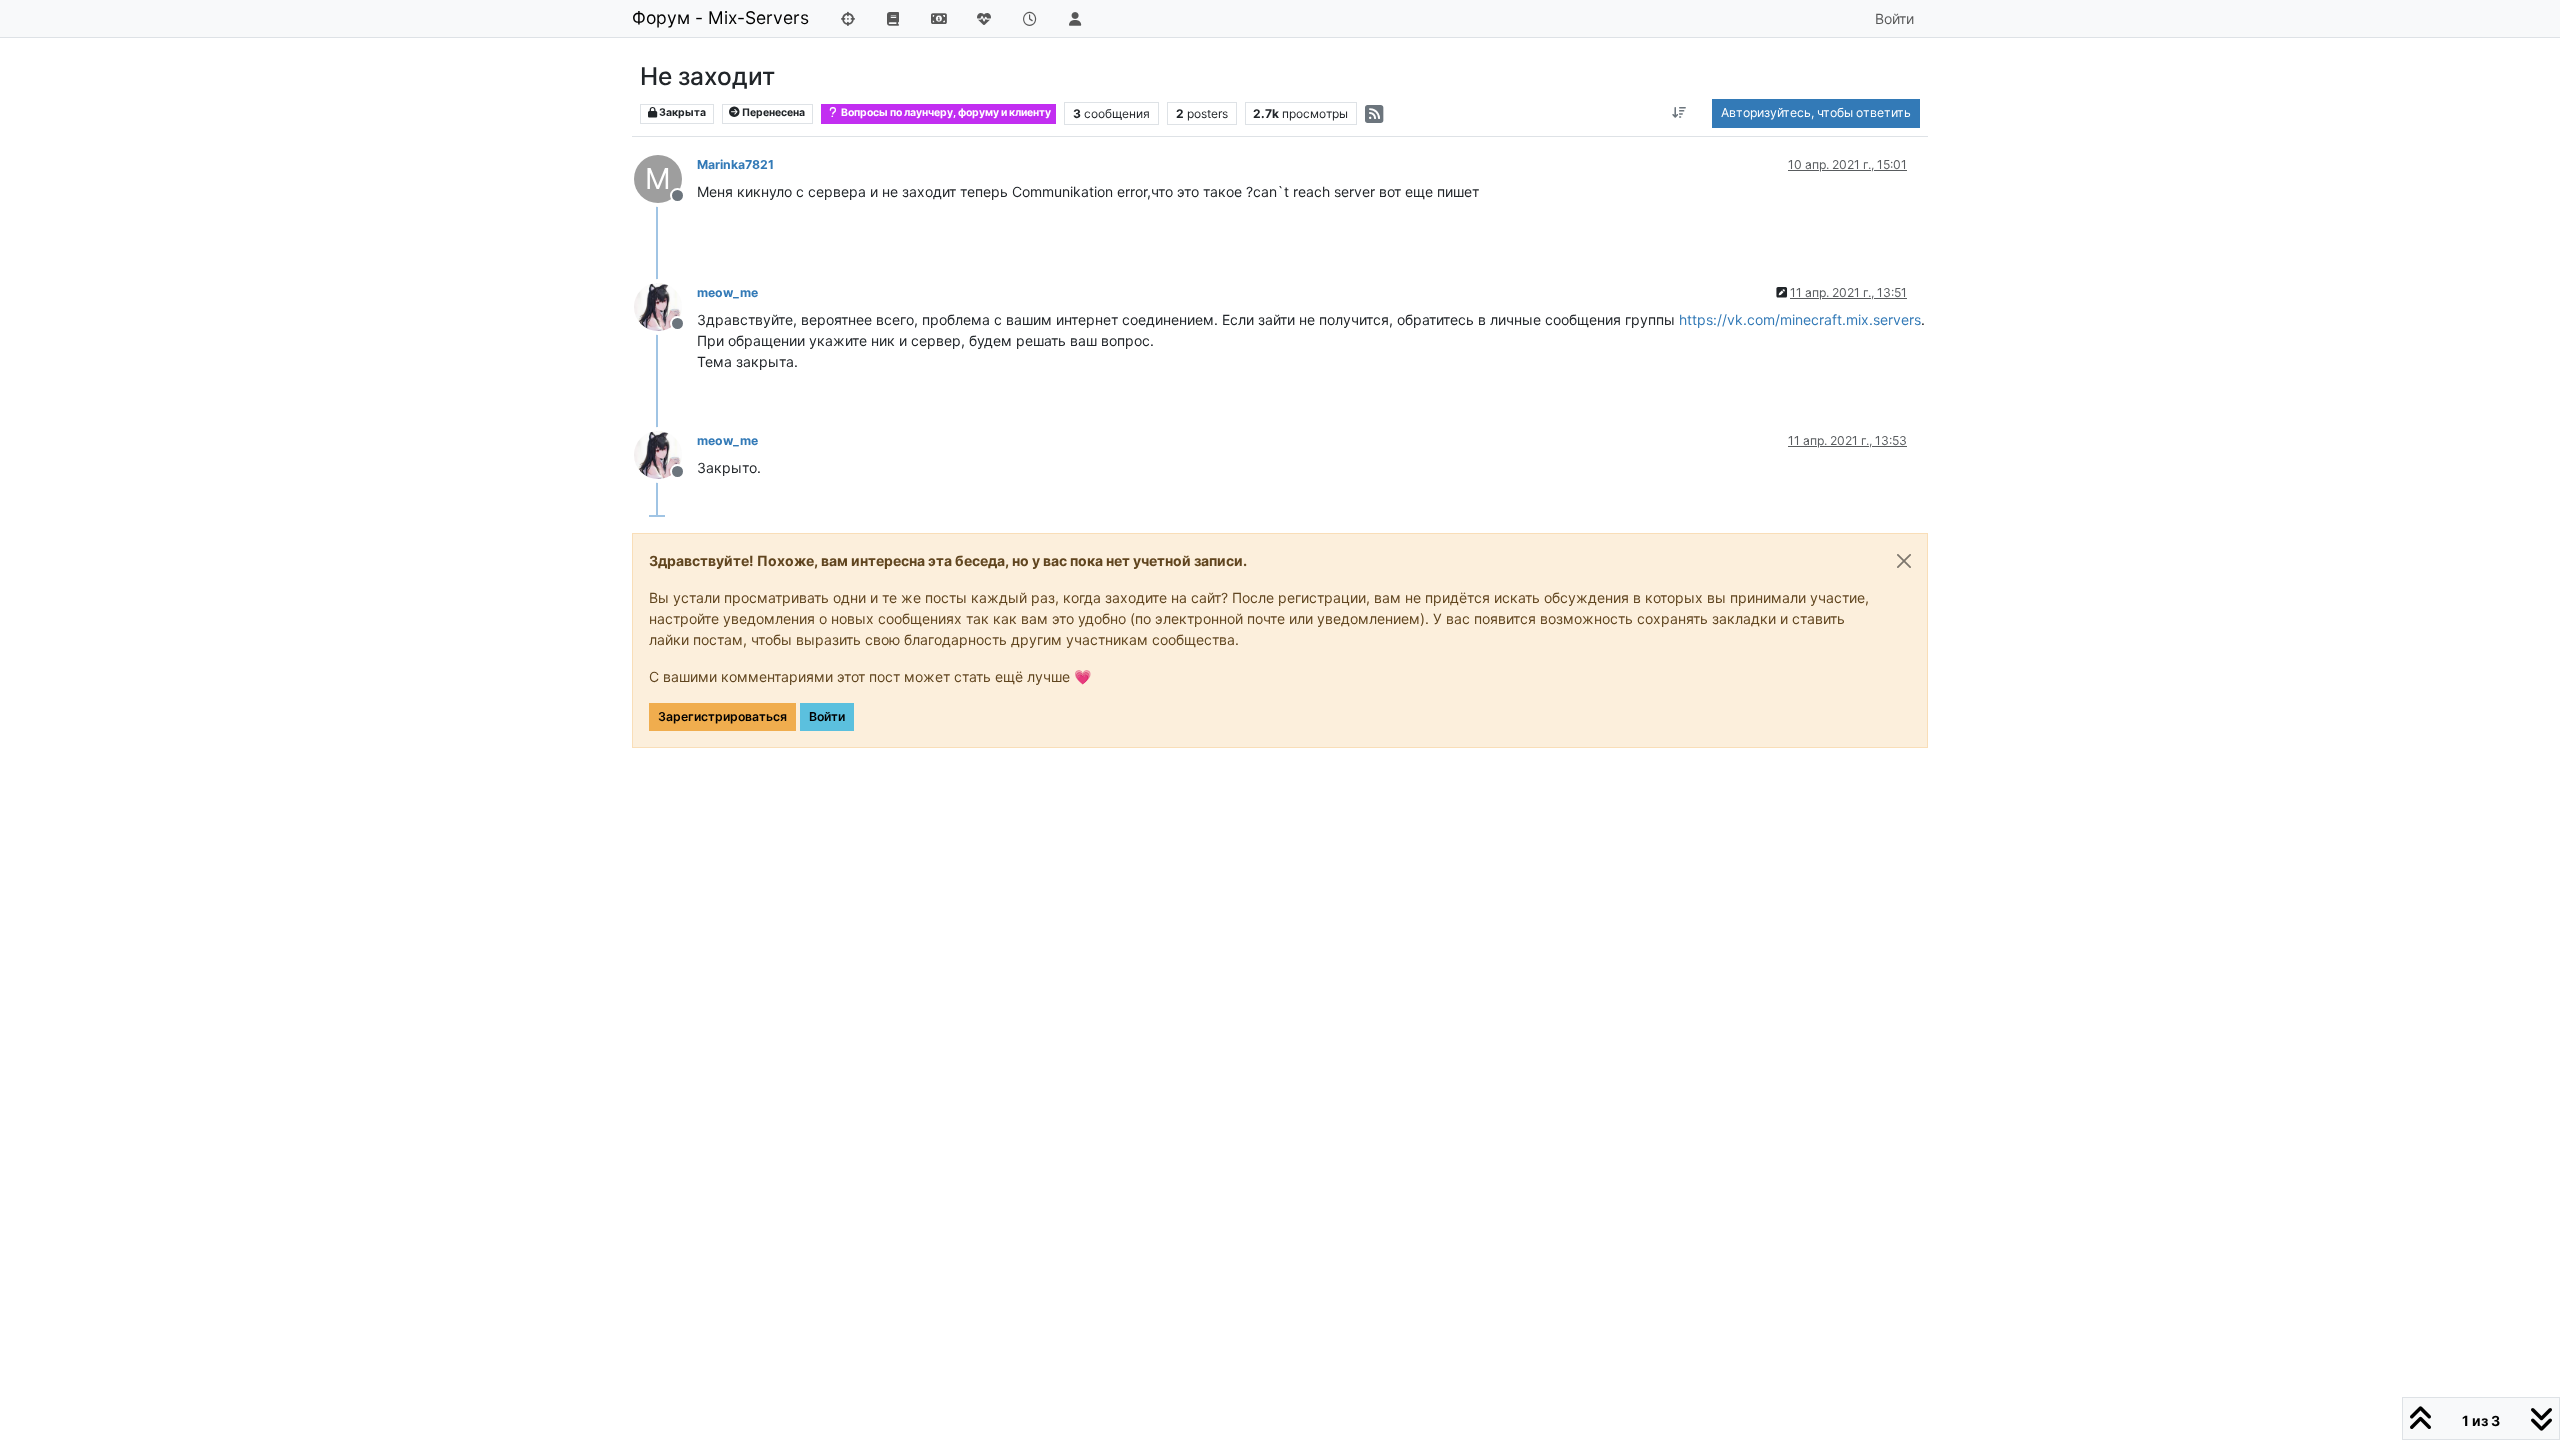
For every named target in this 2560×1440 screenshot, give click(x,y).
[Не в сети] (665, 305)
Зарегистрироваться (722, 716)
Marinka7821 (735, 164)
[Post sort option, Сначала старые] (1679, 113)
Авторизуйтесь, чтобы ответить (1816, 112)
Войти (827, 716)
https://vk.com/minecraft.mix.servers (1800, 319)
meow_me (727, 292)
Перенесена (772, 112)
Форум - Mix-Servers (720, 17)
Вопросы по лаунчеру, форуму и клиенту (945, 112)
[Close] (1904, 561)
